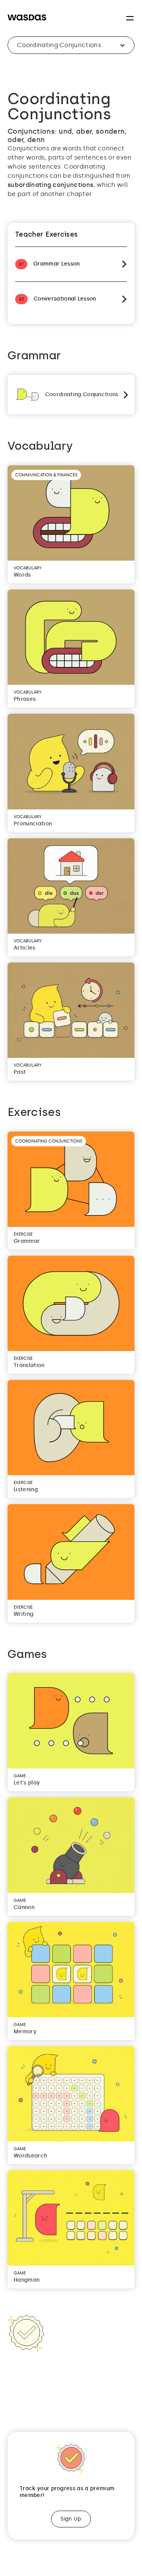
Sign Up (71, 2519)
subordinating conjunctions (50, 185)
